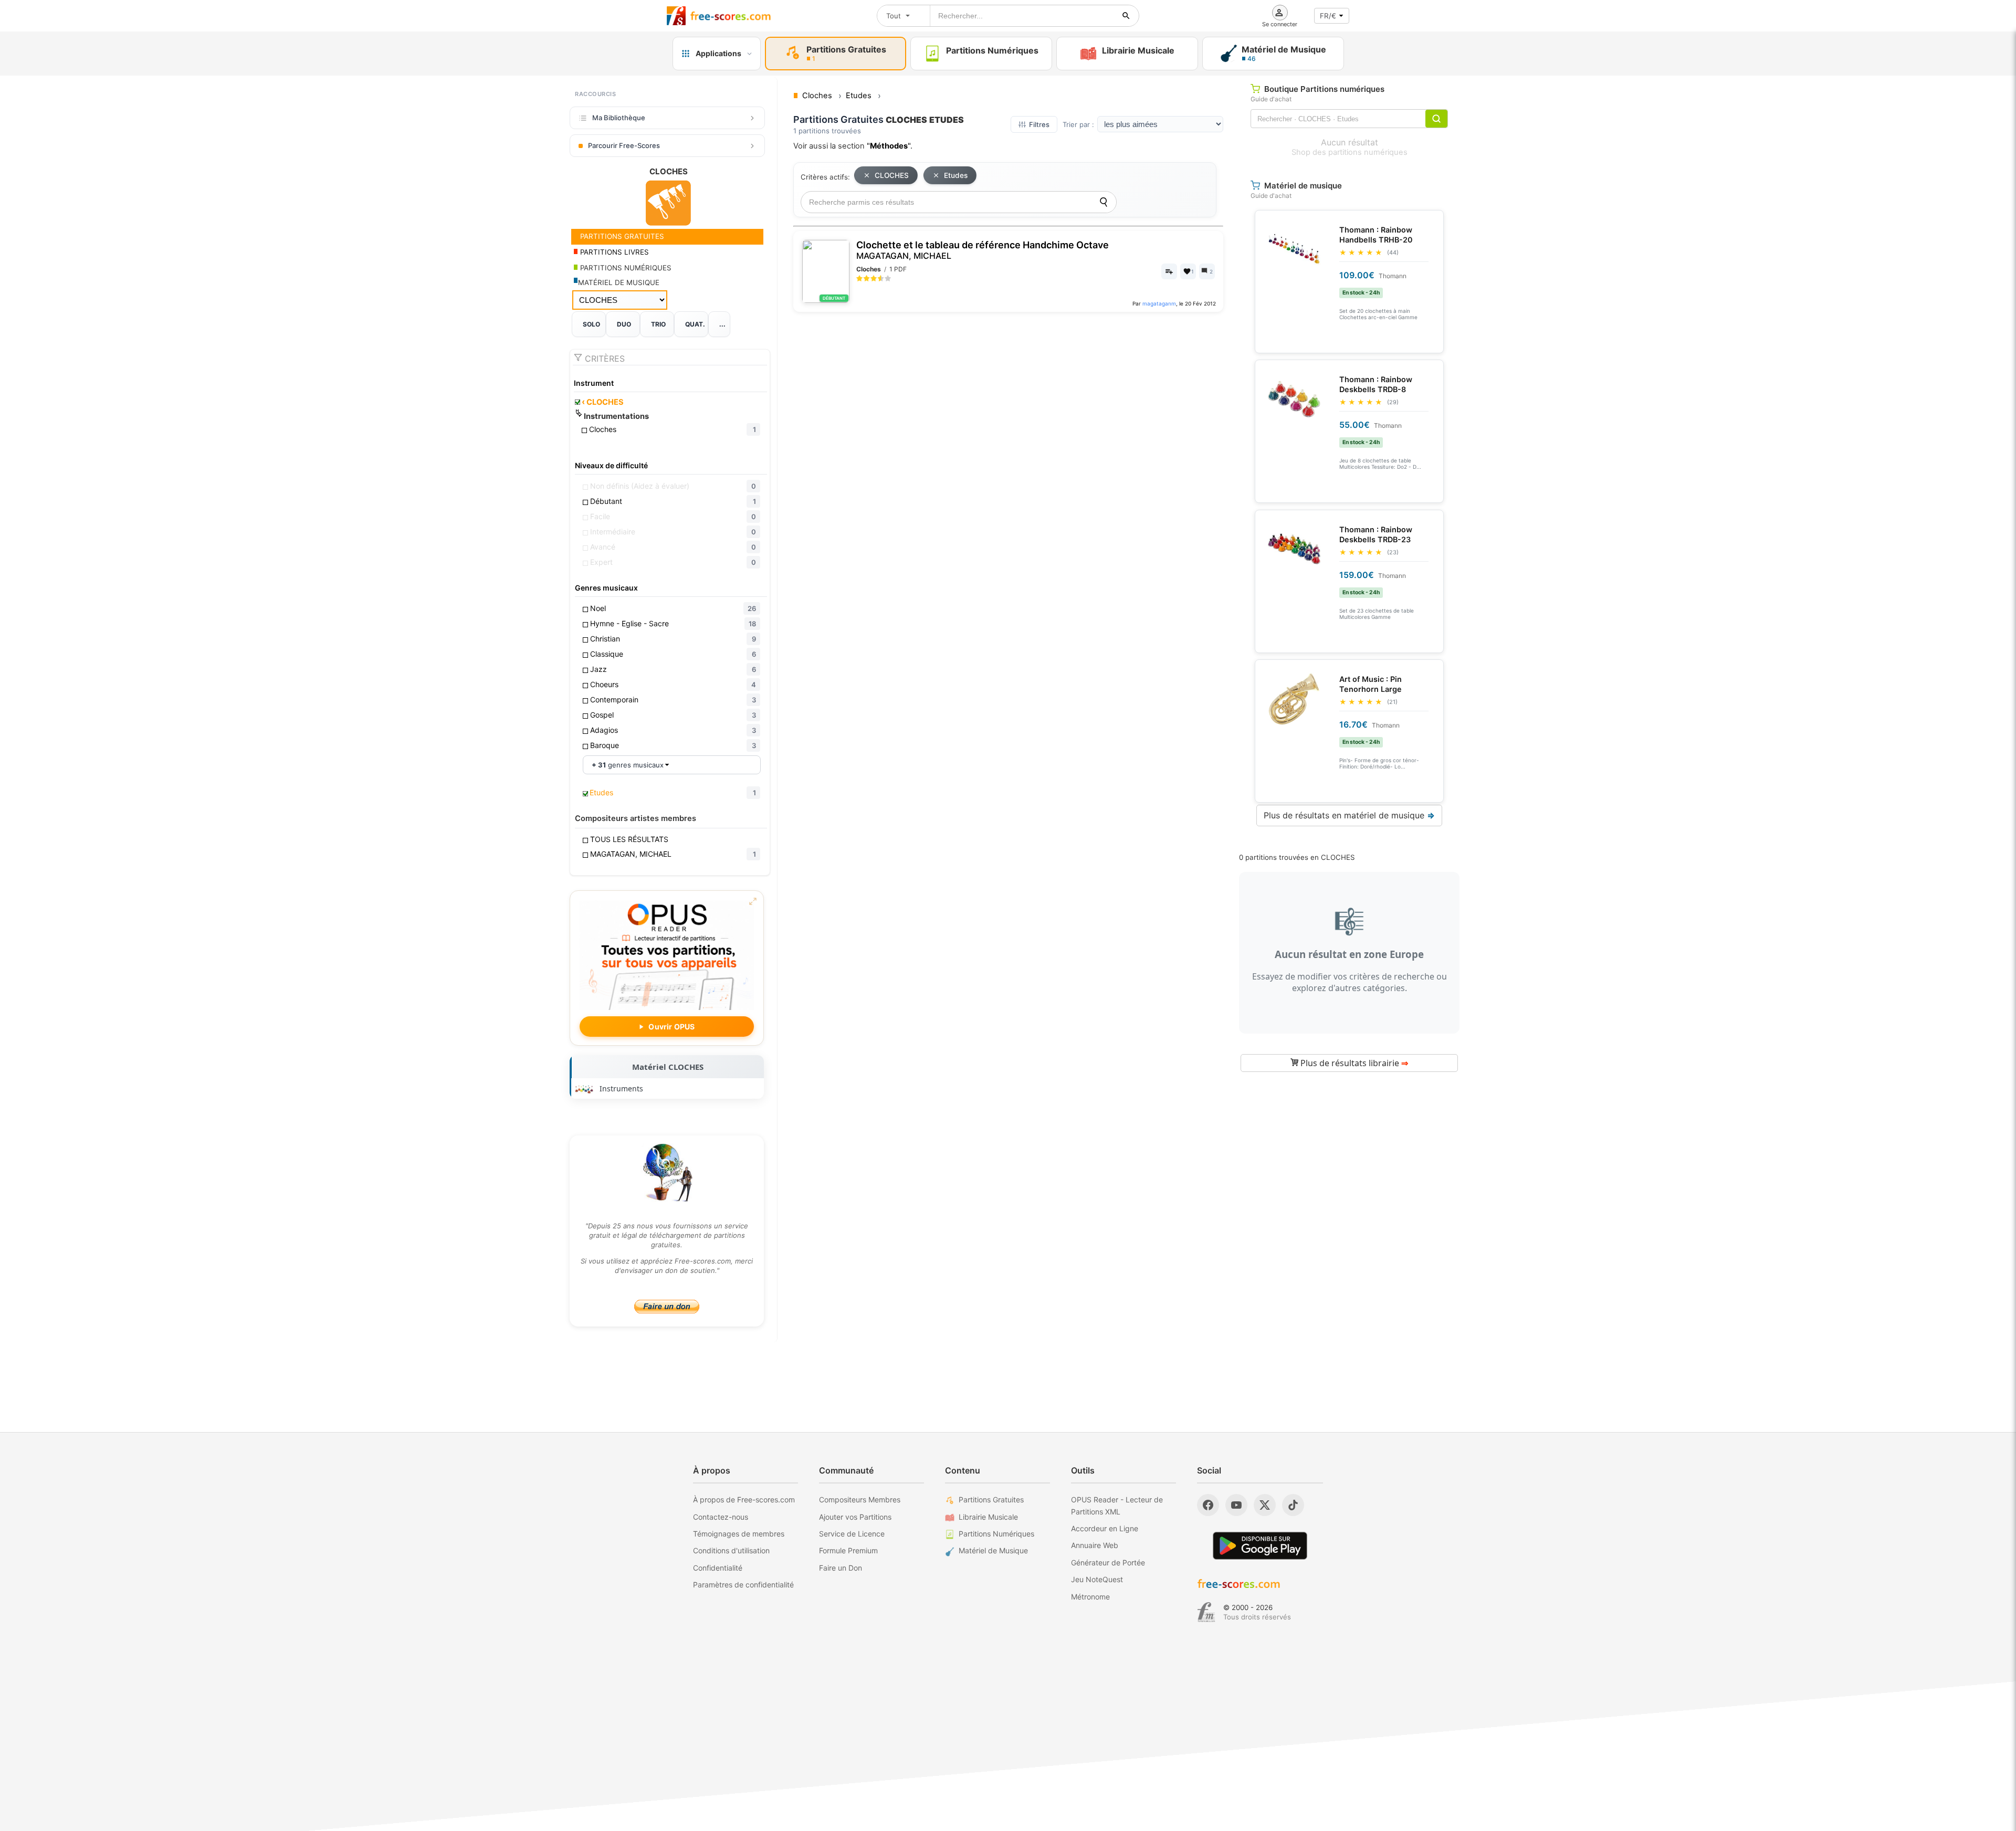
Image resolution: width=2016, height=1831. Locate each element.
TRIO (658, 324)
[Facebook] (1208, 1505)
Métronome (1090, 1597)
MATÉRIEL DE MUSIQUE (619, 282)
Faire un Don (841, 1568)
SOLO (591, 324)
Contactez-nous (721, 1517)
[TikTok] (1293, 1505)
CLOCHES (603, 402)
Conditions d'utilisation (731, 1550)
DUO (624, 324)
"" (889, 146)
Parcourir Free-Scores (624, 145)
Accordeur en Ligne (1105, 1528)
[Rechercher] (1126, 16)
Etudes (956, 175)
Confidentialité (718, 1568)
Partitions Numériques (996, 1534)
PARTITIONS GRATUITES (621, 236)
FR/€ (1328, 16)
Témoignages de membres (739, 1534)
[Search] (1104, 202)
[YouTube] (1236, 1505)
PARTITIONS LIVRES (613, 252)
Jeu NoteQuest (1097, 1579)
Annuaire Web (1095, 1545)
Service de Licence (852, 1534)
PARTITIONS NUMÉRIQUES (625, 268)
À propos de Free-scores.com (744, 1499)
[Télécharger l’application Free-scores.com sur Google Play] (1260, 1546)
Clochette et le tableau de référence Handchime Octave (983, 250)
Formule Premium (848, 1550)
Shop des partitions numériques (1350, 152)
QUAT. (695, 324)
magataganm (1159, 303)
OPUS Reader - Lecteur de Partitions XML (1117, 1505)
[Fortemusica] (1206, 1612)
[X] (1265, 1505)
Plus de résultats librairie (1353, 1063)
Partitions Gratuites (991, 1499)
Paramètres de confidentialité (743, 1585)
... (722, 324)
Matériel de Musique (993, 1550)
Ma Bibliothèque (619, 118)
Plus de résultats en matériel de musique (1349, 815)
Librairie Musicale (988, 1517)
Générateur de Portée (1108, 1562)
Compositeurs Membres (860, 1499)
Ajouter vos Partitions (855, 1517)
